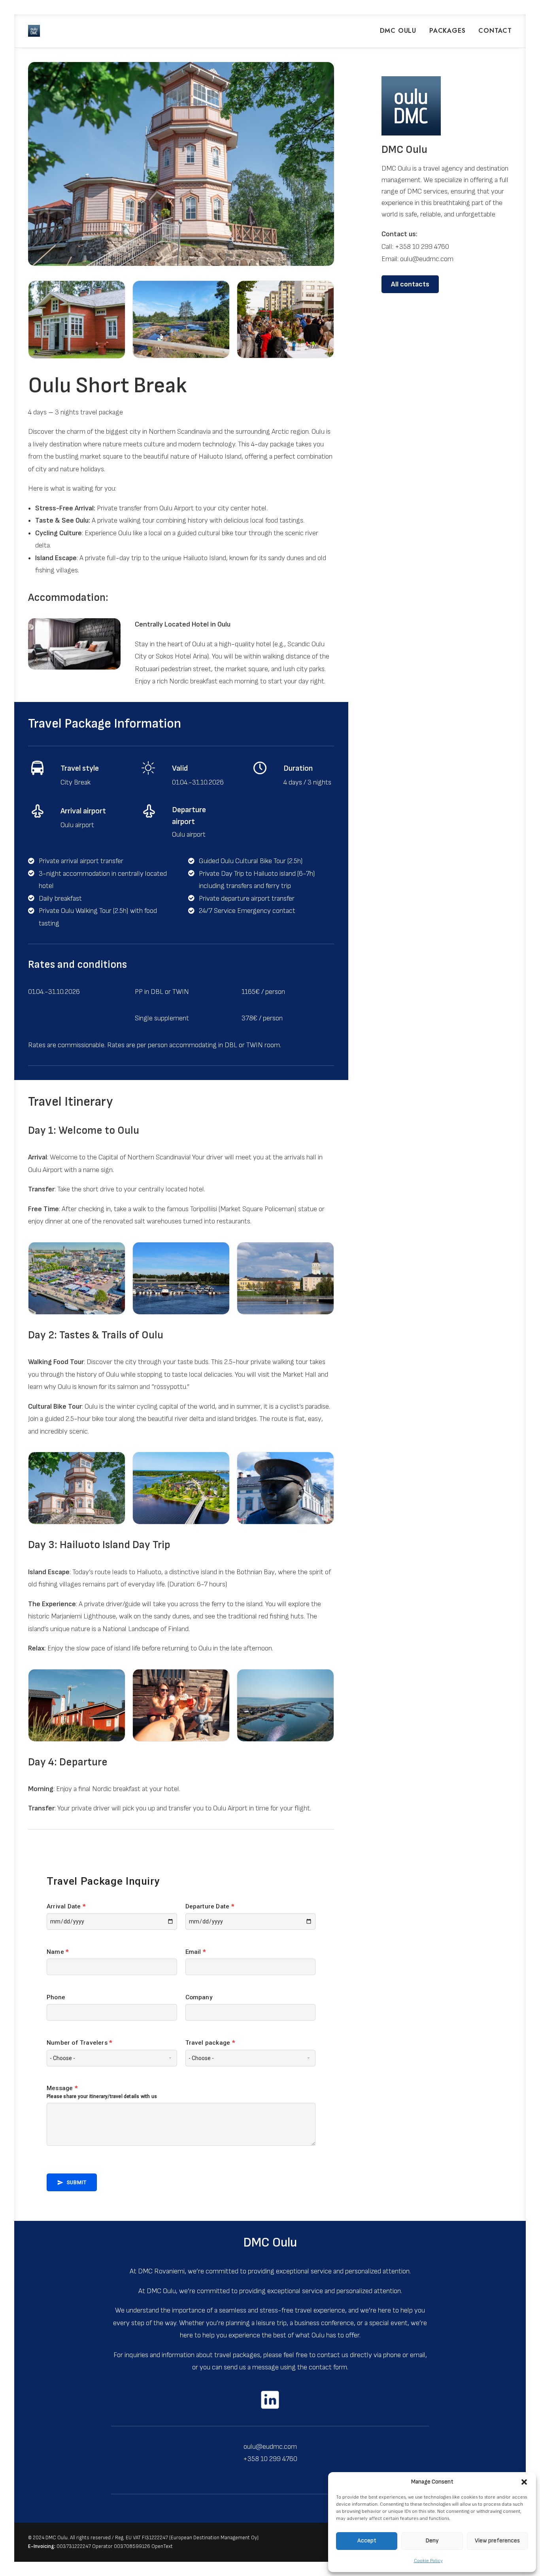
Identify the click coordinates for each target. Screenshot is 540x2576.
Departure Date (210, 1906)
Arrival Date (66, 1906)
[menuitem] (401, 31)
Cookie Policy (428, 2561)
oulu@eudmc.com (427, 259)
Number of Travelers (79, 2043)
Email (195, 1952)
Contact (495, 31)
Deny (432, 2541)
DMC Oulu (398, 31)
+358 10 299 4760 (422, 247)
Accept (367, 2541)
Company (199, 1997)
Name (58, 1952)
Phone (56, 1997)
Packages (447, 31)
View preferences (497, 2541)
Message (62, 2088)
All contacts (410, 284)
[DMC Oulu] (34, 31)
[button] (524, 2482)
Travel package (210, 2043)
